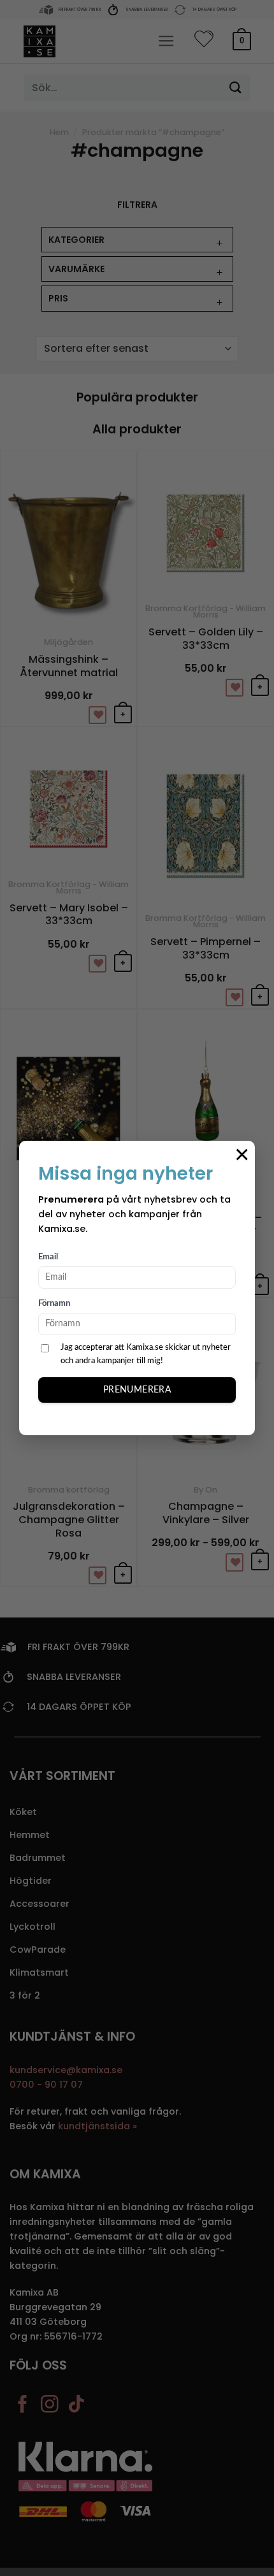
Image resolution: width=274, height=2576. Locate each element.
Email (48, 1257)
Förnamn (54, 1304)
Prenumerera (137, 1390)
